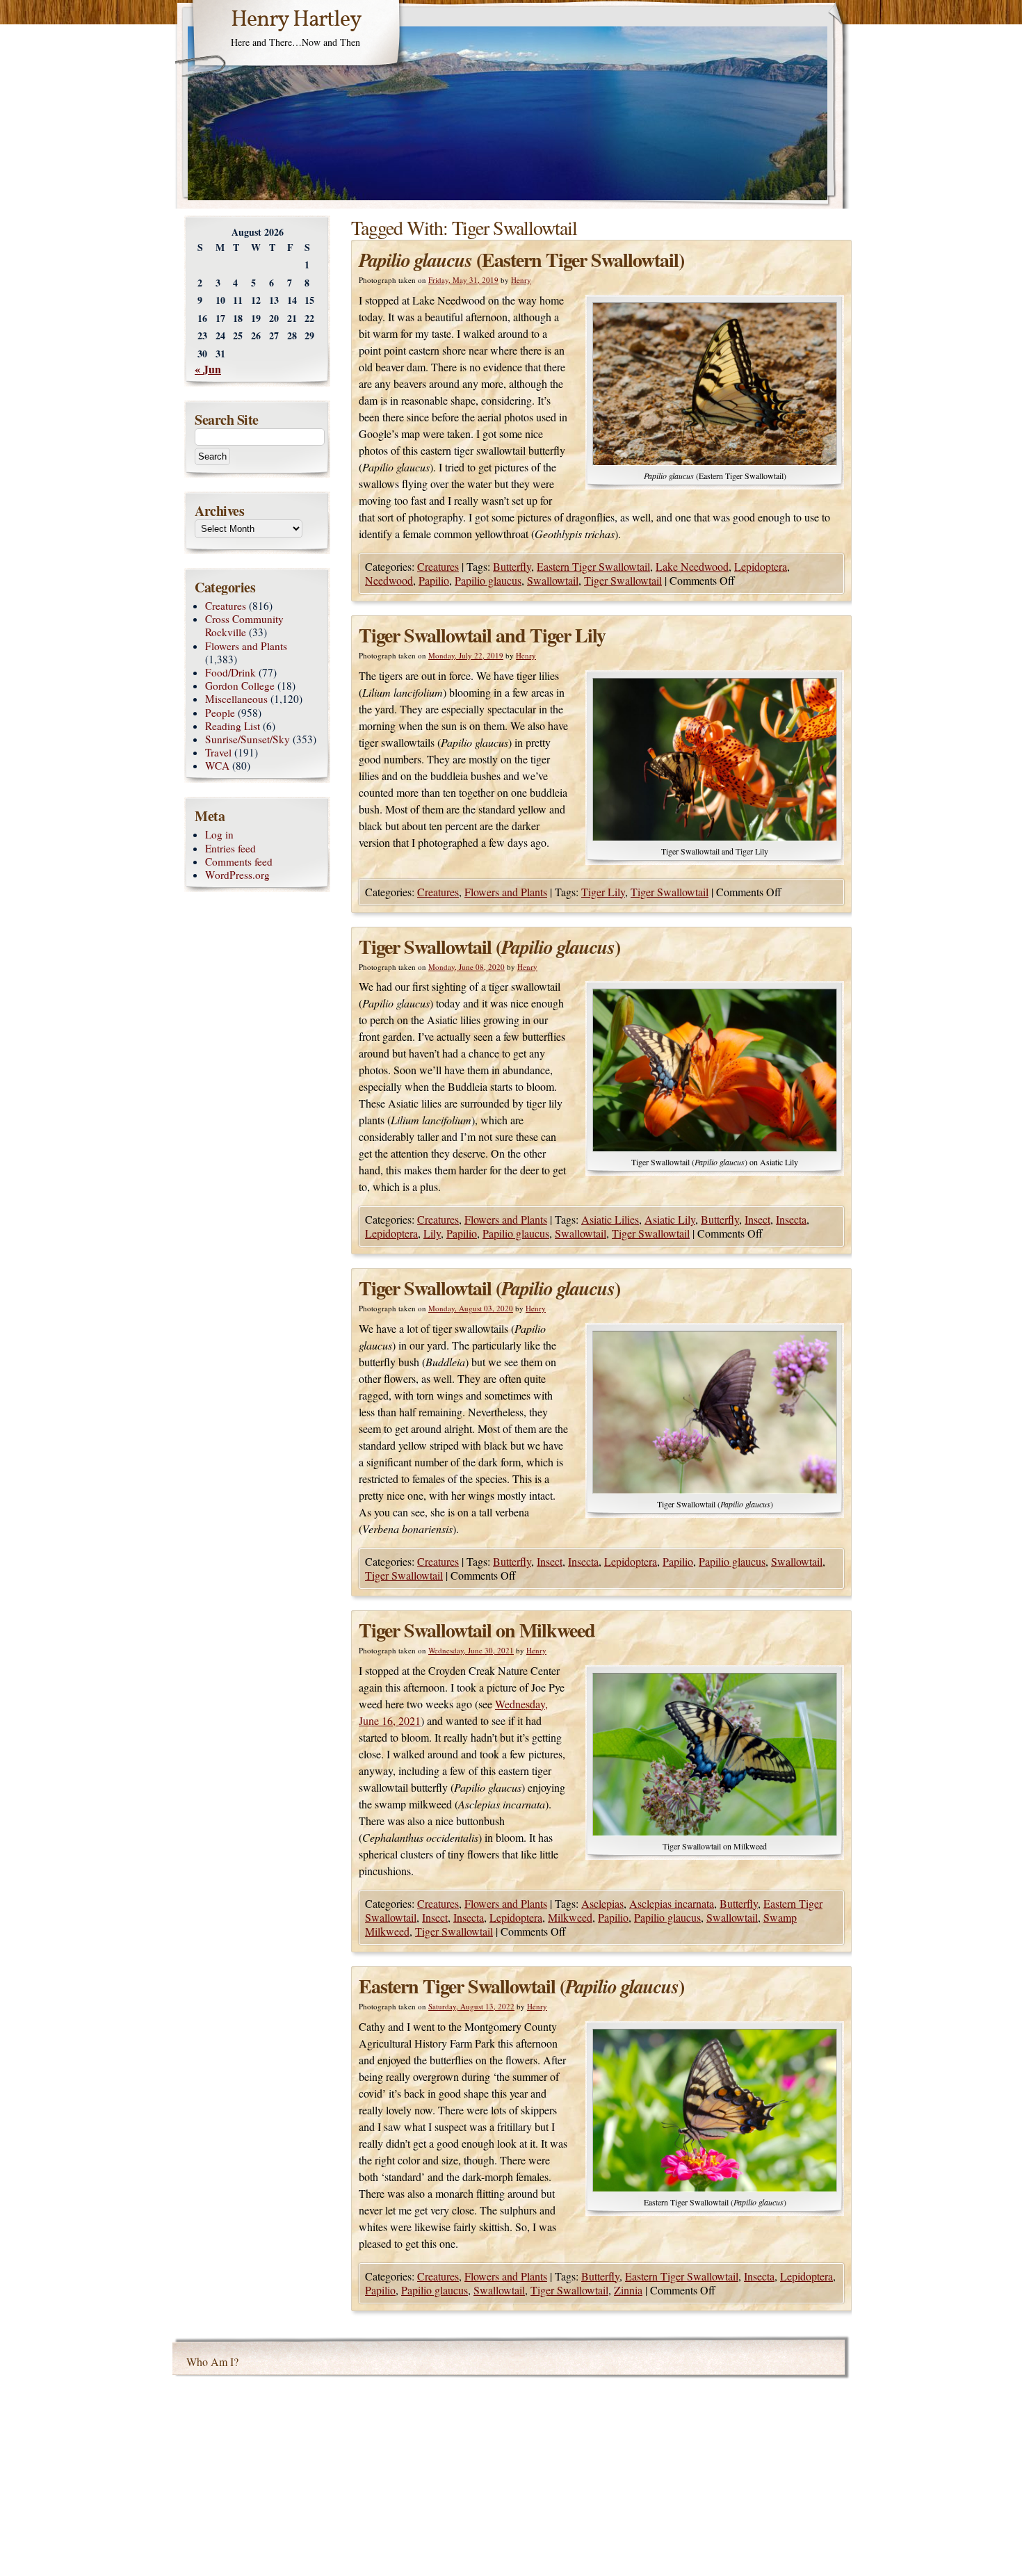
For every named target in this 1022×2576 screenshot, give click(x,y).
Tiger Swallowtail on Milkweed (477, 1630)
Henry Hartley (296, 20)
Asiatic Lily (670, 1219)
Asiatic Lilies (610, 1219)
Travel (218, 752)
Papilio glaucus (488, 580)
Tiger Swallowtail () (489, 947)
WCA (217, 765)
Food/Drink (230, 672)
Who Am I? (212, 2362)
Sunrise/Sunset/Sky (248, 739)
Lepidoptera (761, 566)
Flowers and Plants (506, 892)
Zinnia (628, 2290)
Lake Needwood (692, 566)
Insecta (791, 1219)
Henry (521, 280)
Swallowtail (553, 580)
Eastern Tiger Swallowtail (593, 566)
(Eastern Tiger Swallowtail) (521, 260)
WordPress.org (237, 875)
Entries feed (230, 848)
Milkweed (570, 1917)
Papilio (434, 580)
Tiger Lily (603, 892)
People (220, 713)
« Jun (208, 369)
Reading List (233, 726)
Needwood (389, 580)
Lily (432, 1233)
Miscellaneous (236, 699)
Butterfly (512, 566)
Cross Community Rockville (244, 625)
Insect (757, 1219)
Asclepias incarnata (672, 1903)
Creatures (438, 566)
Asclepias (602, 1903)
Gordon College (240, 686)
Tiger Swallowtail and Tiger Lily (482, 635)
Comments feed (239, 861)
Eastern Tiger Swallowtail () (521, 1986)
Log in (219, 834)
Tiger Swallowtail (623, 580)
